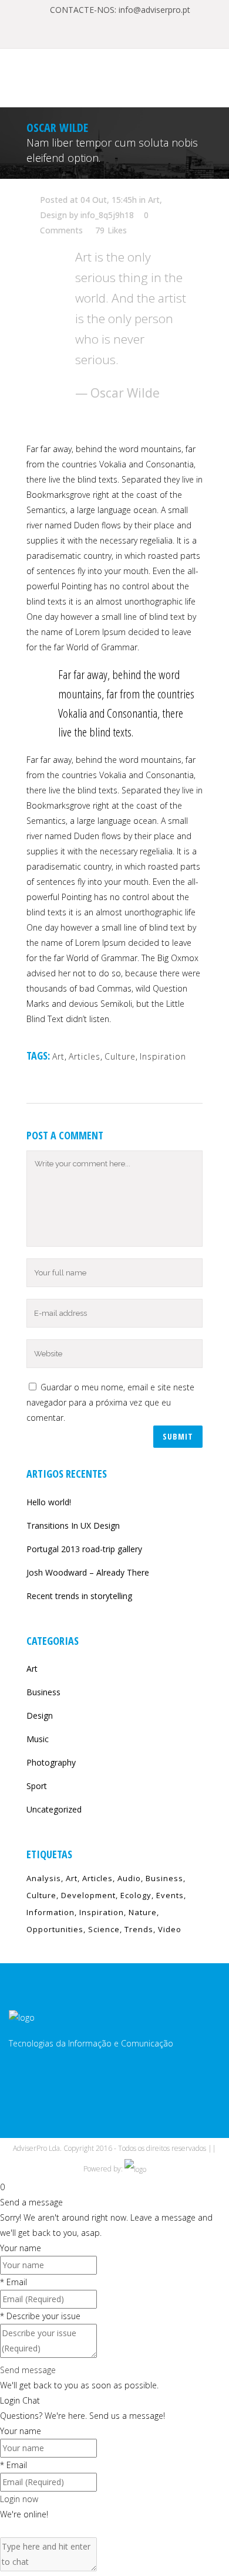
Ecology (136, 1895)
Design (53, 215)
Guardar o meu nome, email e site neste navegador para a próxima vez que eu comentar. (110, 1402)
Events (170, 1895)
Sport (37, 1786)
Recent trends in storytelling (79, 1596)
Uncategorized (54, 1809)
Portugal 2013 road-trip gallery (84, 1549)
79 (111, 230)
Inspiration (163, 1056)
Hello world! (49, 1502)
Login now (19, 2499)
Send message (28, 2370)
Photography (51, 1762)
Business (43, 1692)
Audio (129, 1878)
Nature (143, 1912)
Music (38, 1739)
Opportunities (55, 1929)
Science (104, 1929)
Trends (139, 1929)
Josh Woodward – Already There (88, 1572)
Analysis (44, 1878)
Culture (120, 1056)
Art (154, 200)
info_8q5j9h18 (107, 215)
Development (88, 1895)
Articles (85, 1056)
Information (50, 1912)
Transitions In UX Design (73, 1525)
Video (170, 1929)
